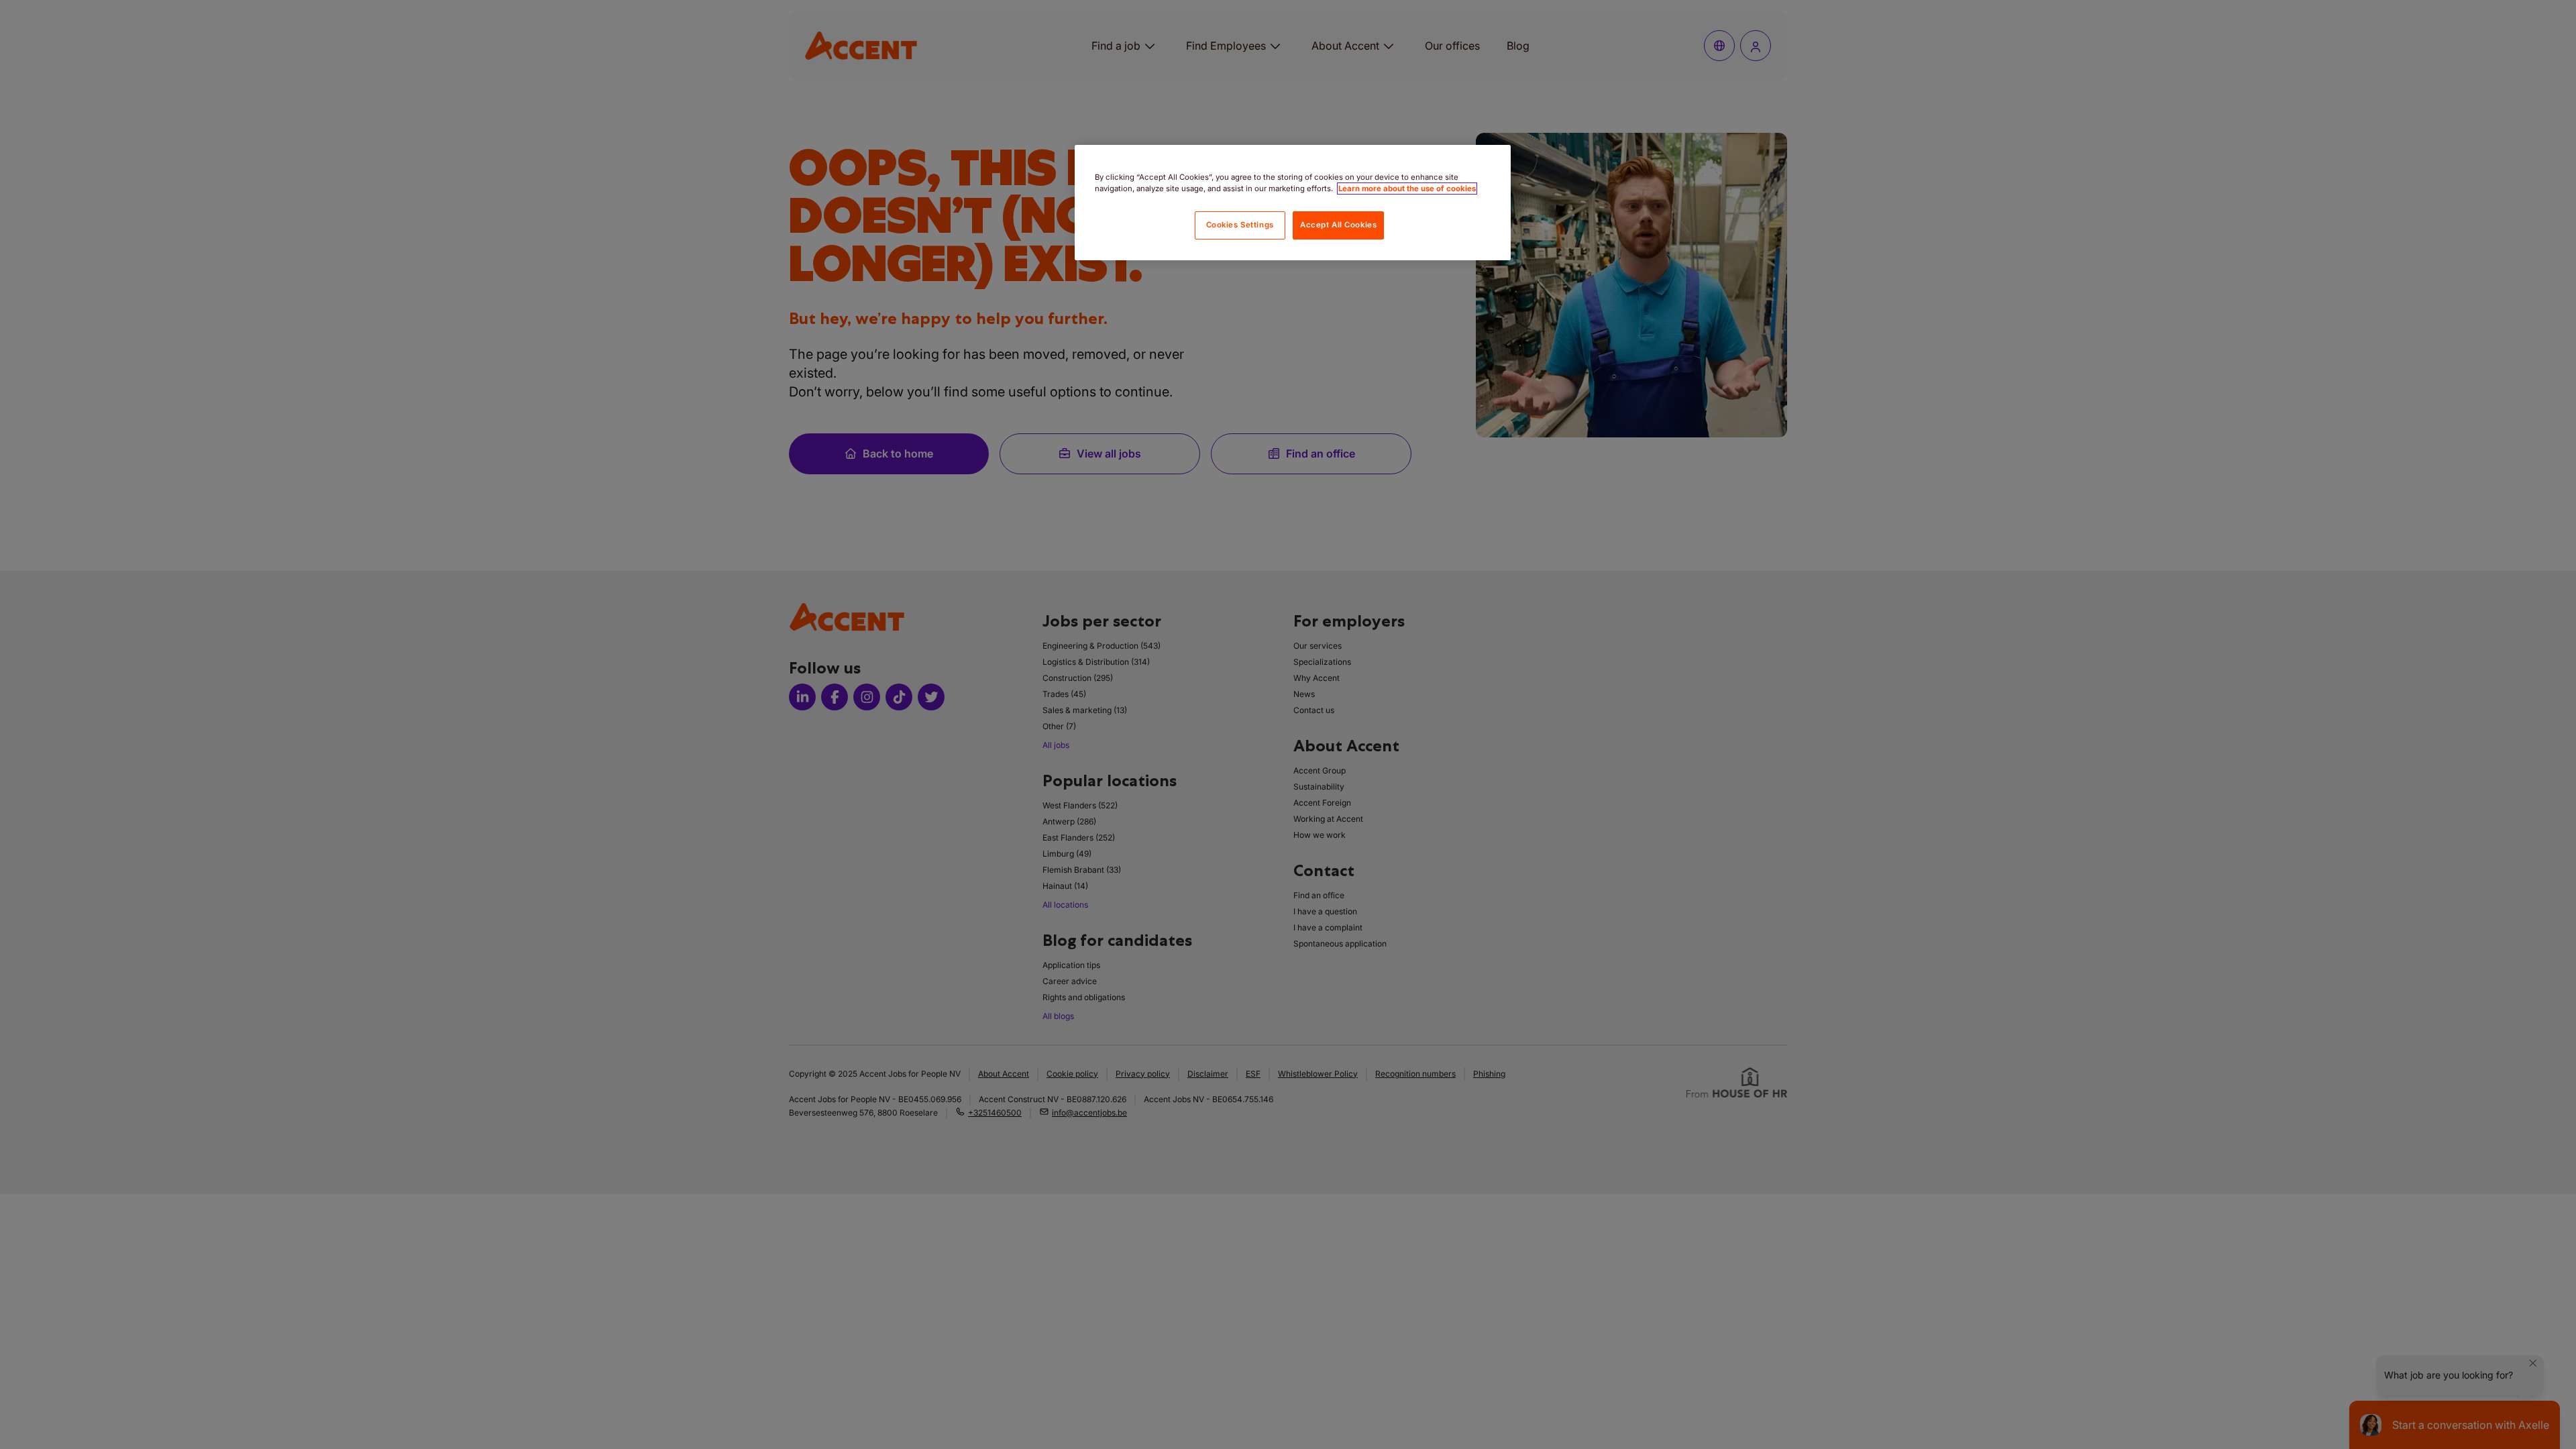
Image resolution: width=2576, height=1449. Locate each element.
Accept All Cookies (1338, 225)
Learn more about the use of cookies (1407, 189)
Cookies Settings (1240, 225)
